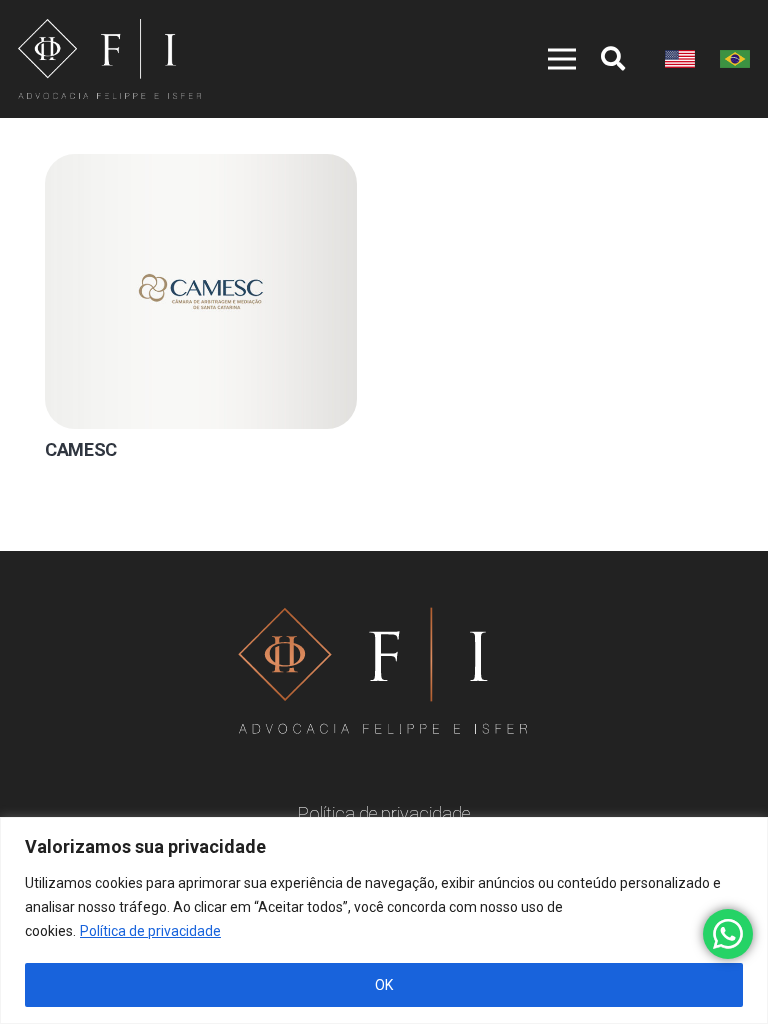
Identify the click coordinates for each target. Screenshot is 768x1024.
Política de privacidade (150, 931)
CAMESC (81, 449)
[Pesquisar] (613, 59)
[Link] (109, 59)
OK (384, 985)
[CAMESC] (201, 291)
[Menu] (551, 59)
